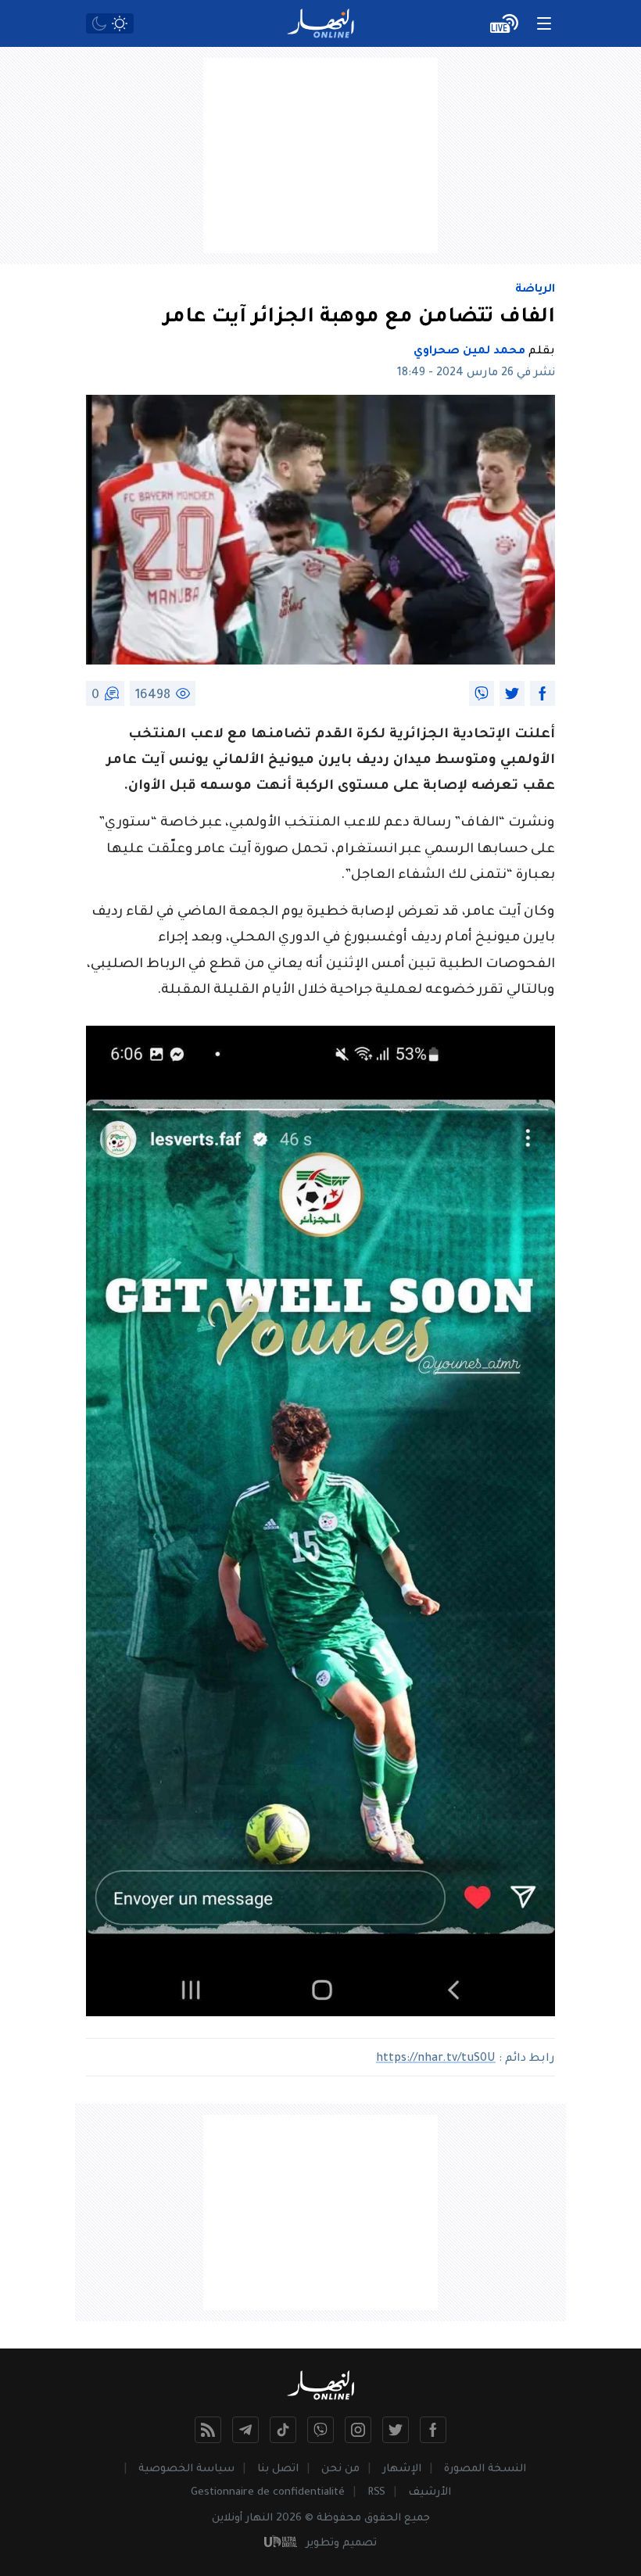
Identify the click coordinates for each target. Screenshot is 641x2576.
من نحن (340, 2469)
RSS (376, 2493)
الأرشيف (430, 2493)
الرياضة (535, 290)
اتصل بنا (278, 2469)
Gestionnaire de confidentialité (268, 2493)
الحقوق (383, 2519)
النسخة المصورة (485, 2469)
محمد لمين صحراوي (469, 352)
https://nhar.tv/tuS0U (436, 2059)
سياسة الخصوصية (186, 2469)
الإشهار (402, 2469)
